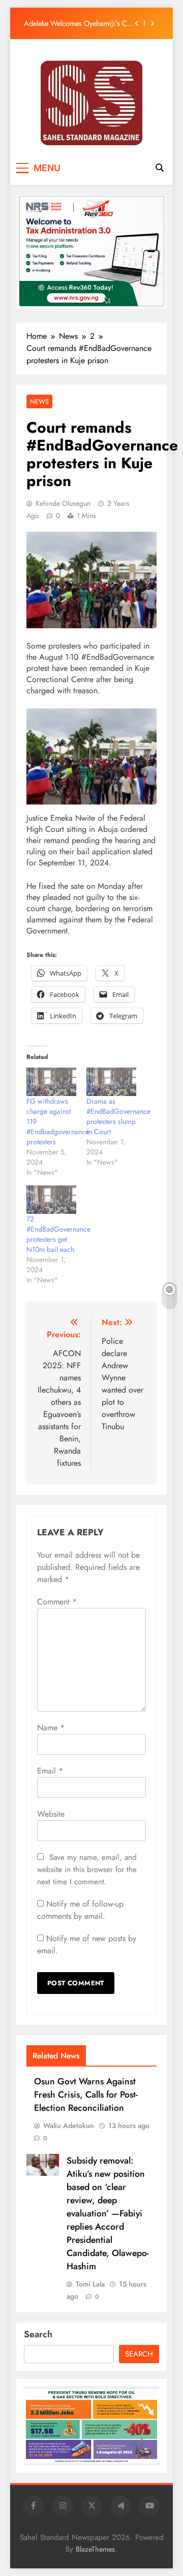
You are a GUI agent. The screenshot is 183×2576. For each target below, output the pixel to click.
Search (38, 2334)
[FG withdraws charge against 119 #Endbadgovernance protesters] (51, 1082)
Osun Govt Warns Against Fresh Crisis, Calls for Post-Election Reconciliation (86, 2095)
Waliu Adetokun (69, 2126)
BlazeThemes (95, 2549)
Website (51, 1814)
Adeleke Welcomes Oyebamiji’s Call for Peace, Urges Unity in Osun (79, 23)
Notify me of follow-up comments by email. (80, 1910)
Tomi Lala (90, 2284)
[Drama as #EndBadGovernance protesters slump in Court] (111, 1082)
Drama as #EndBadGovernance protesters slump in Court (118, 1116)
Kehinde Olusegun (63, 503)
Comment (57, 1602)
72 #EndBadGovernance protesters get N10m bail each (58, 1234)
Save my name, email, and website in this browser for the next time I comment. (87, 1870)
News (39, 401)
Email (50, 1771)
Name (51, 1728)
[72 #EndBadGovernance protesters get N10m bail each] (51, 1200)
